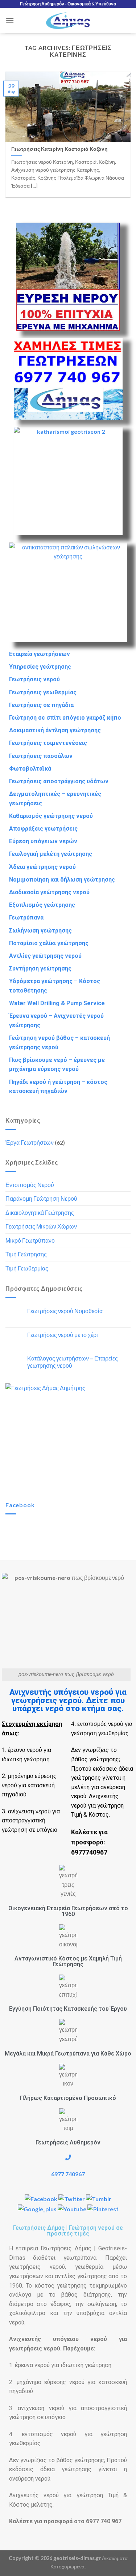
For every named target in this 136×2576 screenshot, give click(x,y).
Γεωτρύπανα (26, 918)
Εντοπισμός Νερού (30, 1185)
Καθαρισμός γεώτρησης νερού (51, 816)
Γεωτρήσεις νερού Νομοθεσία (65, 1311)
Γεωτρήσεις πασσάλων (41, 756)
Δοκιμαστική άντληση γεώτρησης (55, 730)
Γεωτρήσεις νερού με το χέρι (63, 1335)
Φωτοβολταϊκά (30, 769)
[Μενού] (10, 20)
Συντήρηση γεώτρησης (40, 968)
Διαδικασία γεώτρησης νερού (49, 892)
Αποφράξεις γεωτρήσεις (43, 829)
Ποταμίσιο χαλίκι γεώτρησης (49, 943)
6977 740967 (68, 2174)
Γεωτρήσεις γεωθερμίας (43, 692)
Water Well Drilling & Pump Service (57, 1003)
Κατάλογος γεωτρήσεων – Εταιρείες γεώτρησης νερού (73, 1362)
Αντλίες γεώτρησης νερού (45, 956)
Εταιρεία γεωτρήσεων (40, 654)
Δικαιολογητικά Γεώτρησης (40, 1212)
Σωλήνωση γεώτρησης (40, 931)
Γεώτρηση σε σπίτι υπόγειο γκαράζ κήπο (65, 718)
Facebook (20, 1505)
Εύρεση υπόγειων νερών (43, 841)
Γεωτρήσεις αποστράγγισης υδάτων (59, 781)
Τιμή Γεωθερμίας (27, 1268)
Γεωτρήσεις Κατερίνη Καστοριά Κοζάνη (59, 149)
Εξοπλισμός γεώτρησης (42, 905)
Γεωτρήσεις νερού (34, 679)
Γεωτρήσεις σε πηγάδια (41, 705)
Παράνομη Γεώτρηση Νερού (41, 1198)
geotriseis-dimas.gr (77, 2558)
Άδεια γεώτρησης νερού (42, 867)
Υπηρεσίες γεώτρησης (40, 667)
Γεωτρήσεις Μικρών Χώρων (41, 1226)
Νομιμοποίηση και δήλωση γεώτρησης (62, 880)
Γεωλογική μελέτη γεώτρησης (51, 854)
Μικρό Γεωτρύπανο (30, 1240)
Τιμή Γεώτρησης (26, 1254)
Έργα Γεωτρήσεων (30, 1142)
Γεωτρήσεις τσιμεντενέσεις (48, 743)
